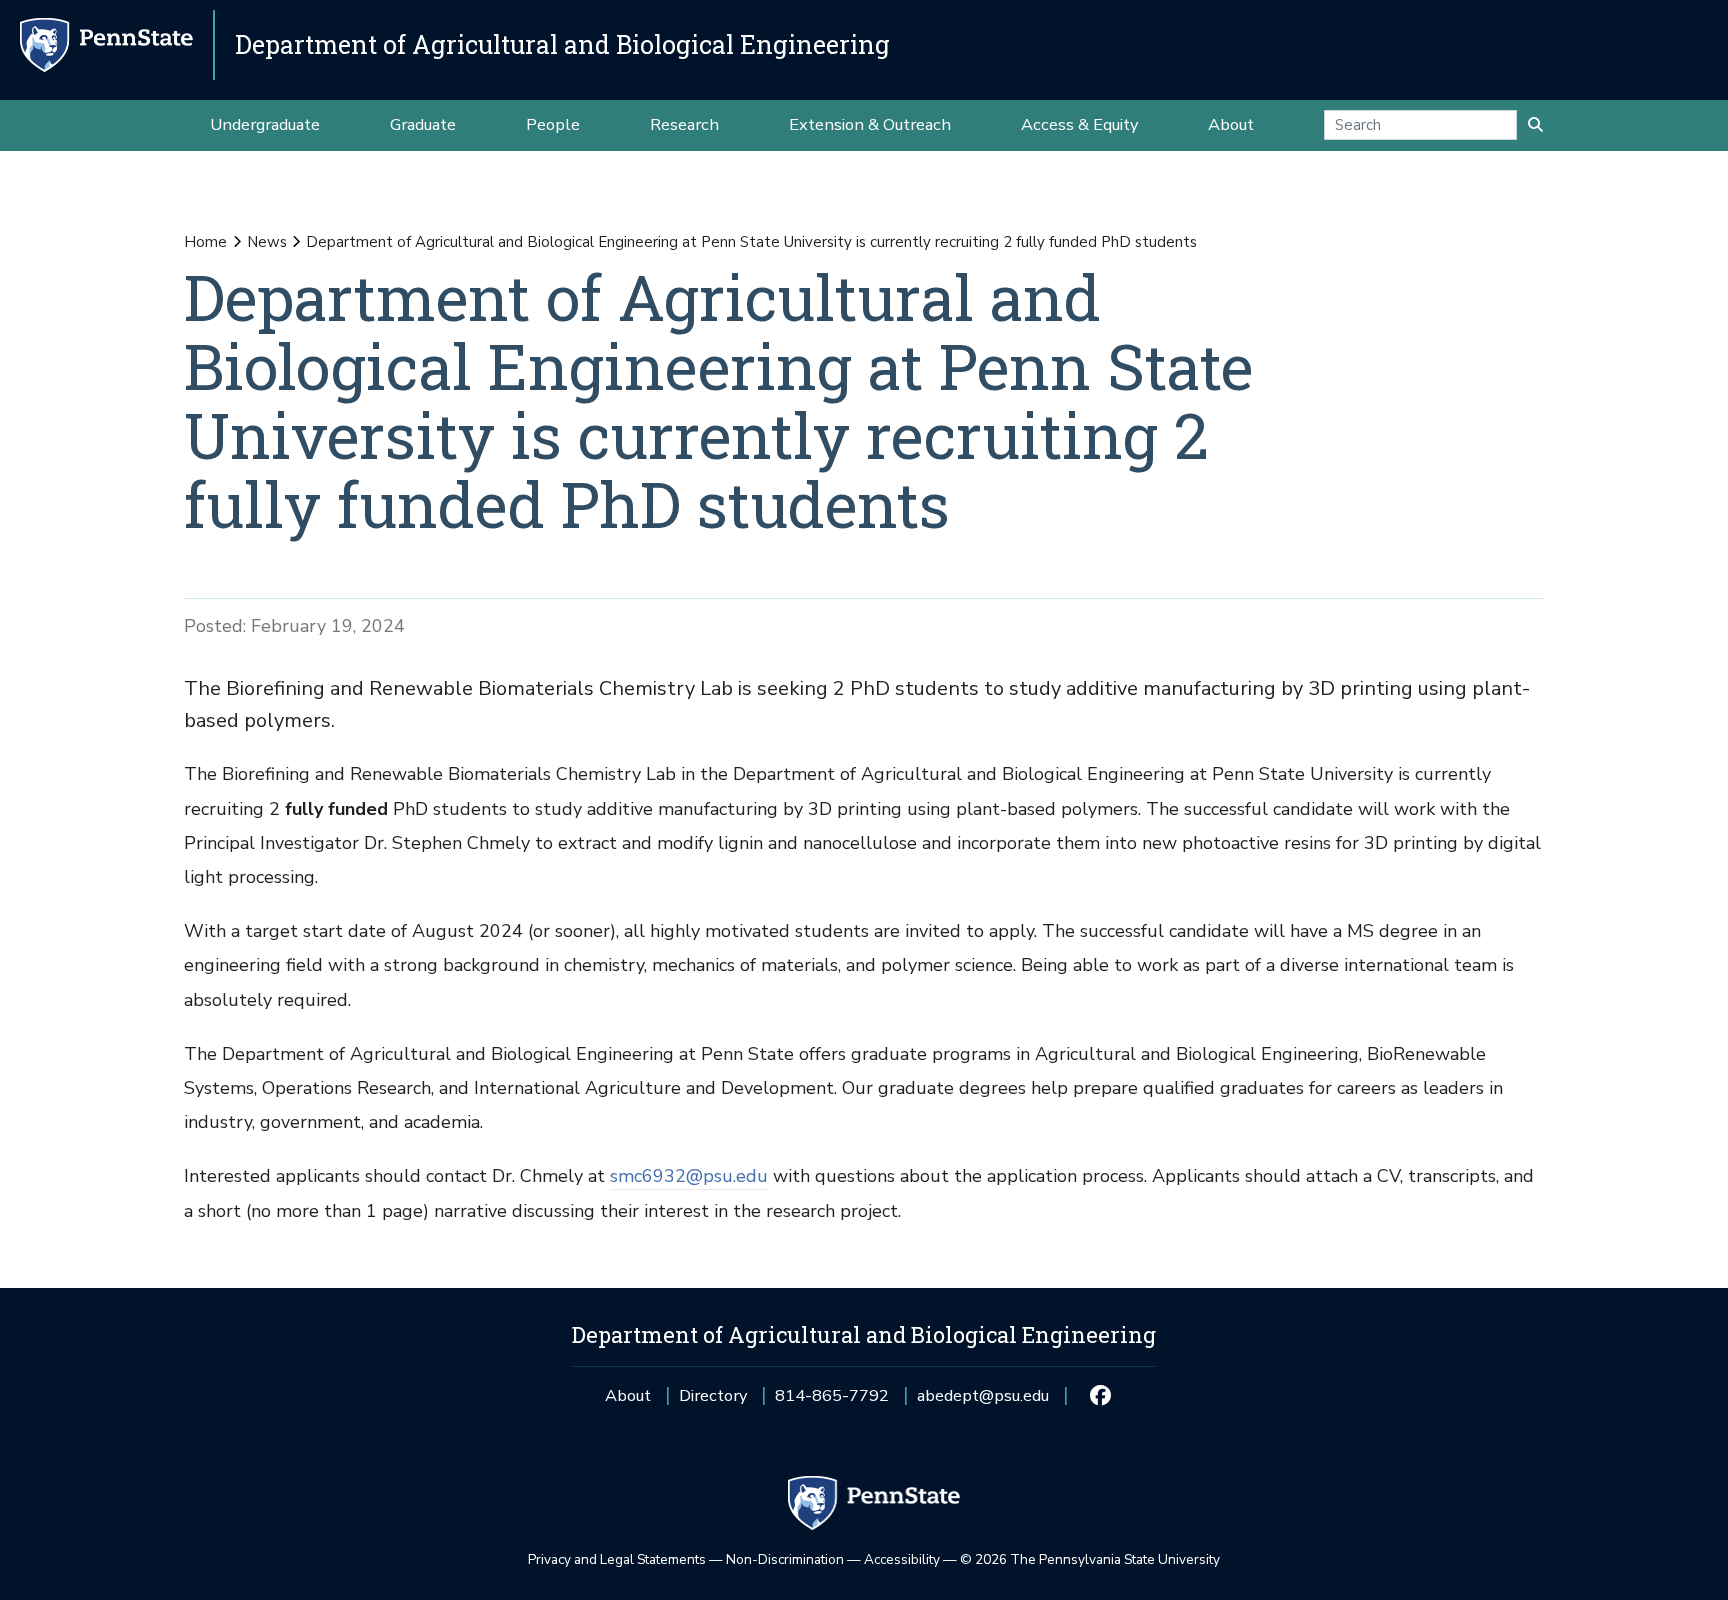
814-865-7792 (832, 1402)
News (267, 242)
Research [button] (684, 124)
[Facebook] (1099, 1396)
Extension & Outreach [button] (870, 124)
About (628, 1395)
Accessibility (902, 1559)
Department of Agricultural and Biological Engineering (562, 44)
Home (205, 242)
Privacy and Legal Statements (617, 1559)
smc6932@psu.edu (689, 1176)
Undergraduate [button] (265, 124)
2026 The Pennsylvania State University (1090, 1559)
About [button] (1231, 124)
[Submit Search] (1535, 125)
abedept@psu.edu (983, 1402)
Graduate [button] (423, 124)
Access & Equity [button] (1079, 124)
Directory (713, 1395)
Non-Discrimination (785, 1559)
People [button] (553, 124)
